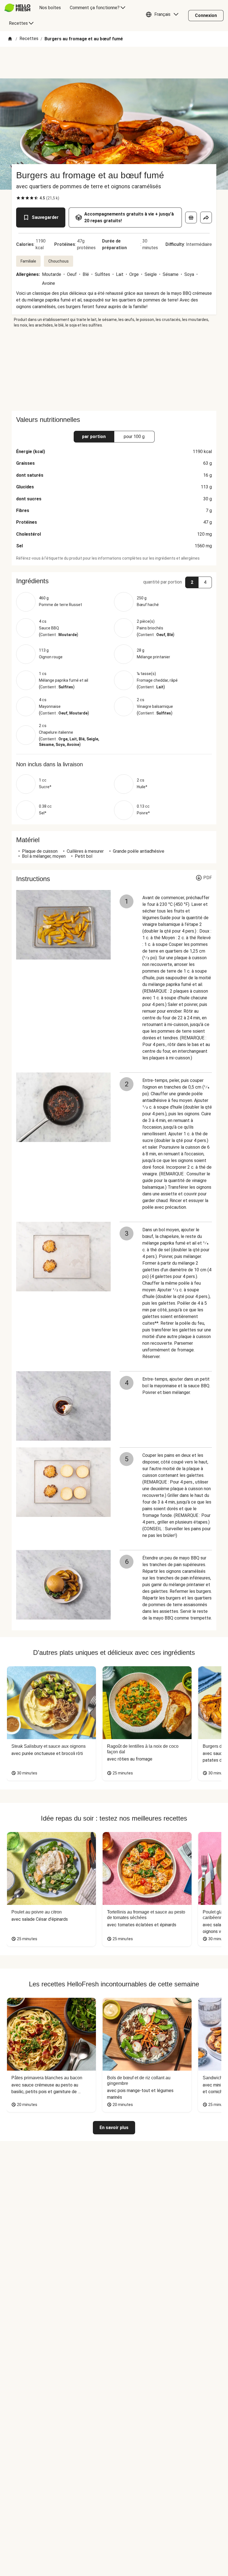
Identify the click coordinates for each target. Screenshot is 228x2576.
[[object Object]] (191, 217)
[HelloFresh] (17, 8)
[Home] (10, 39)
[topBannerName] (114, 63)
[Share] (206, 217)
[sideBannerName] (114, 369)
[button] (163, 16)
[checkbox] (18, 198)
